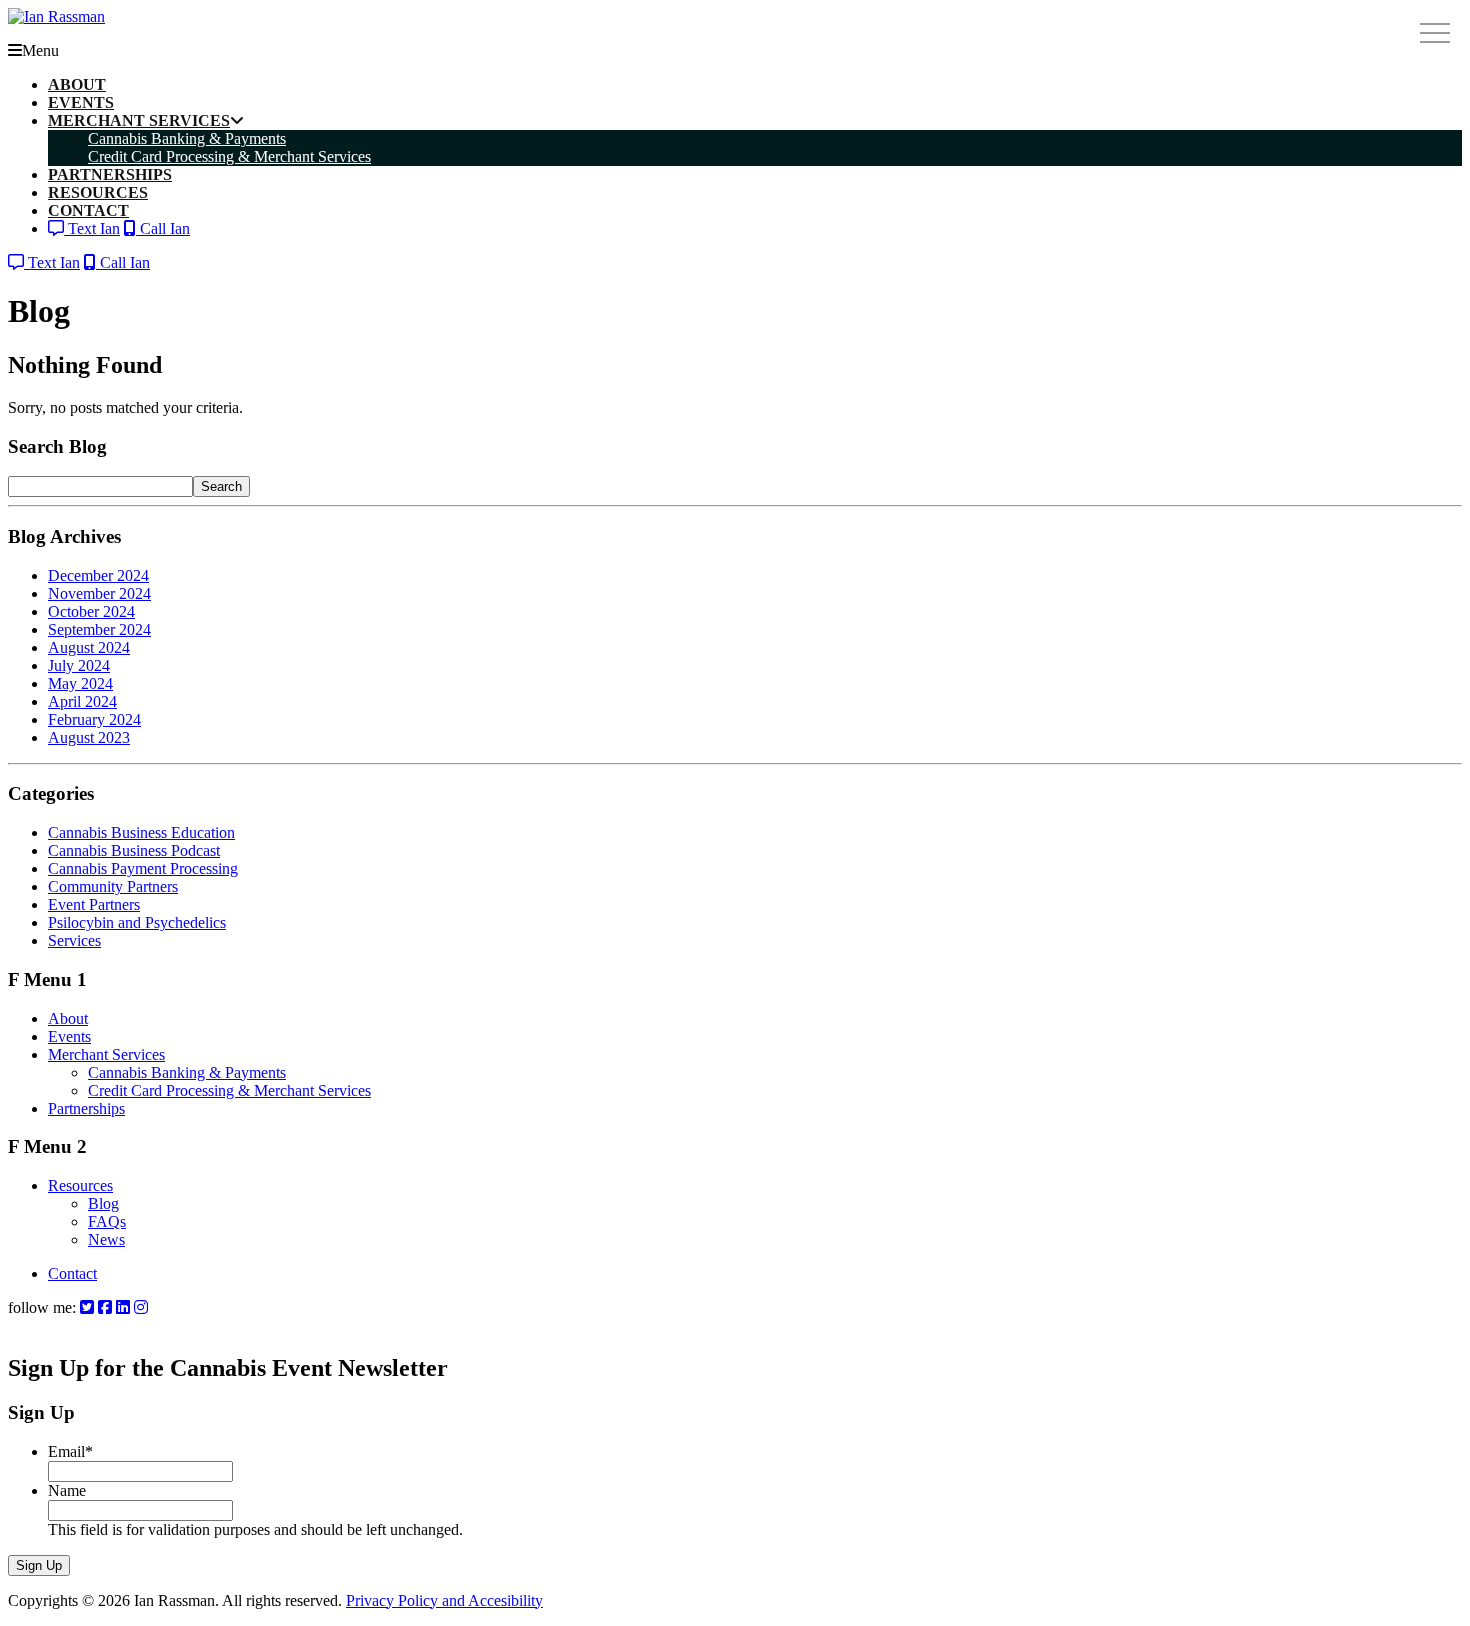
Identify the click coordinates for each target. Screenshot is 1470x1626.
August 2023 (89, 737)
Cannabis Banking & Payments (187, 1072)
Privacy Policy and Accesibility (444, 1600)
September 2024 (99, 629)
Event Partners (94, 904)
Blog (103, 1203)
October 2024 (91, 611)
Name (67, 1490)
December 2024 (98, 575)
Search (221, 486)
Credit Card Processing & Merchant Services (229, 1090)
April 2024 (82, 701)
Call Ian (163, 228)
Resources (80, 1185)
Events (69, 1036)
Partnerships (86, 1108)
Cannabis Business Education (141, 832)
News (106, 1239)
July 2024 (79, 665)
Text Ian (92, 228)
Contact (72, 1273)
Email (70, 1451)
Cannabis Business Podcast (134, 850)
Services (74, 940)
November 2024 (99, 593)
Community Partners (113, 886)
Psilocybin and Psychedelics (137, 922)
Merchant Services (106, 1054)
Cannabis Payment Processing (143, 868)
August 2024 (89, 647)
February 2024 (94, 719)
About (68, 1018)
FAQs (107, 1221)
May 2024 (80, 683)
